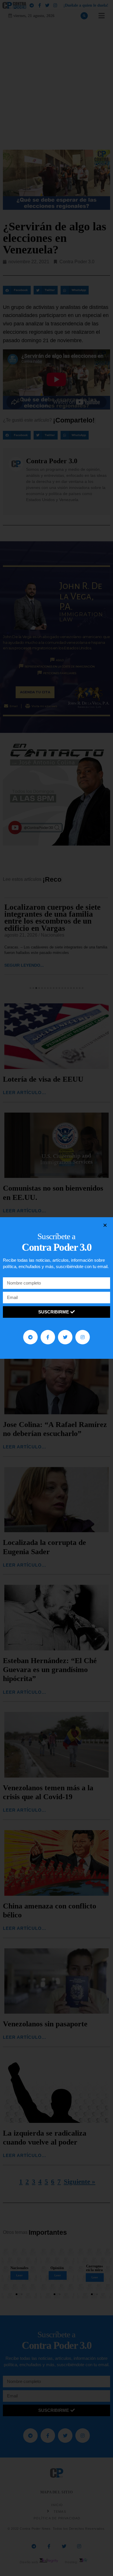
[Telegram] (30, 1337)
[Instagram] (83, 1337)
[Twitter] (65, 1337)
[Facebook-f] (48, 1337)
